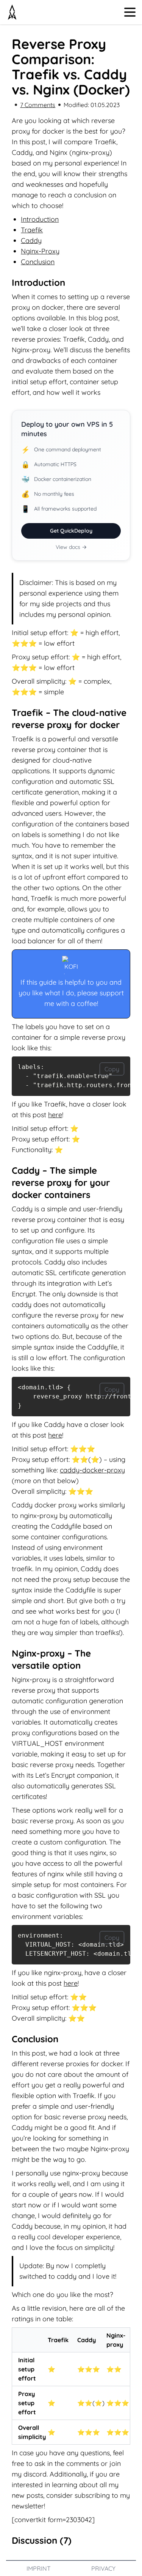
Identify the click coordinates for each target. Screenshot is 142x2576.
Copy (112, 1069)
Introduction (40, 219)
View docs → (71, 547)
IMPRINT (39, 2568)
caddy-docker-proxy (92, 1470)
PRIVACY (103, 2568)
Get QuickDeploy (71, 531)
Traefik (32, 230)
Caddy (31, 240)
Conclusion (38, 262)
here (55, 1115)
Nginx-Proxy (40, 251)
